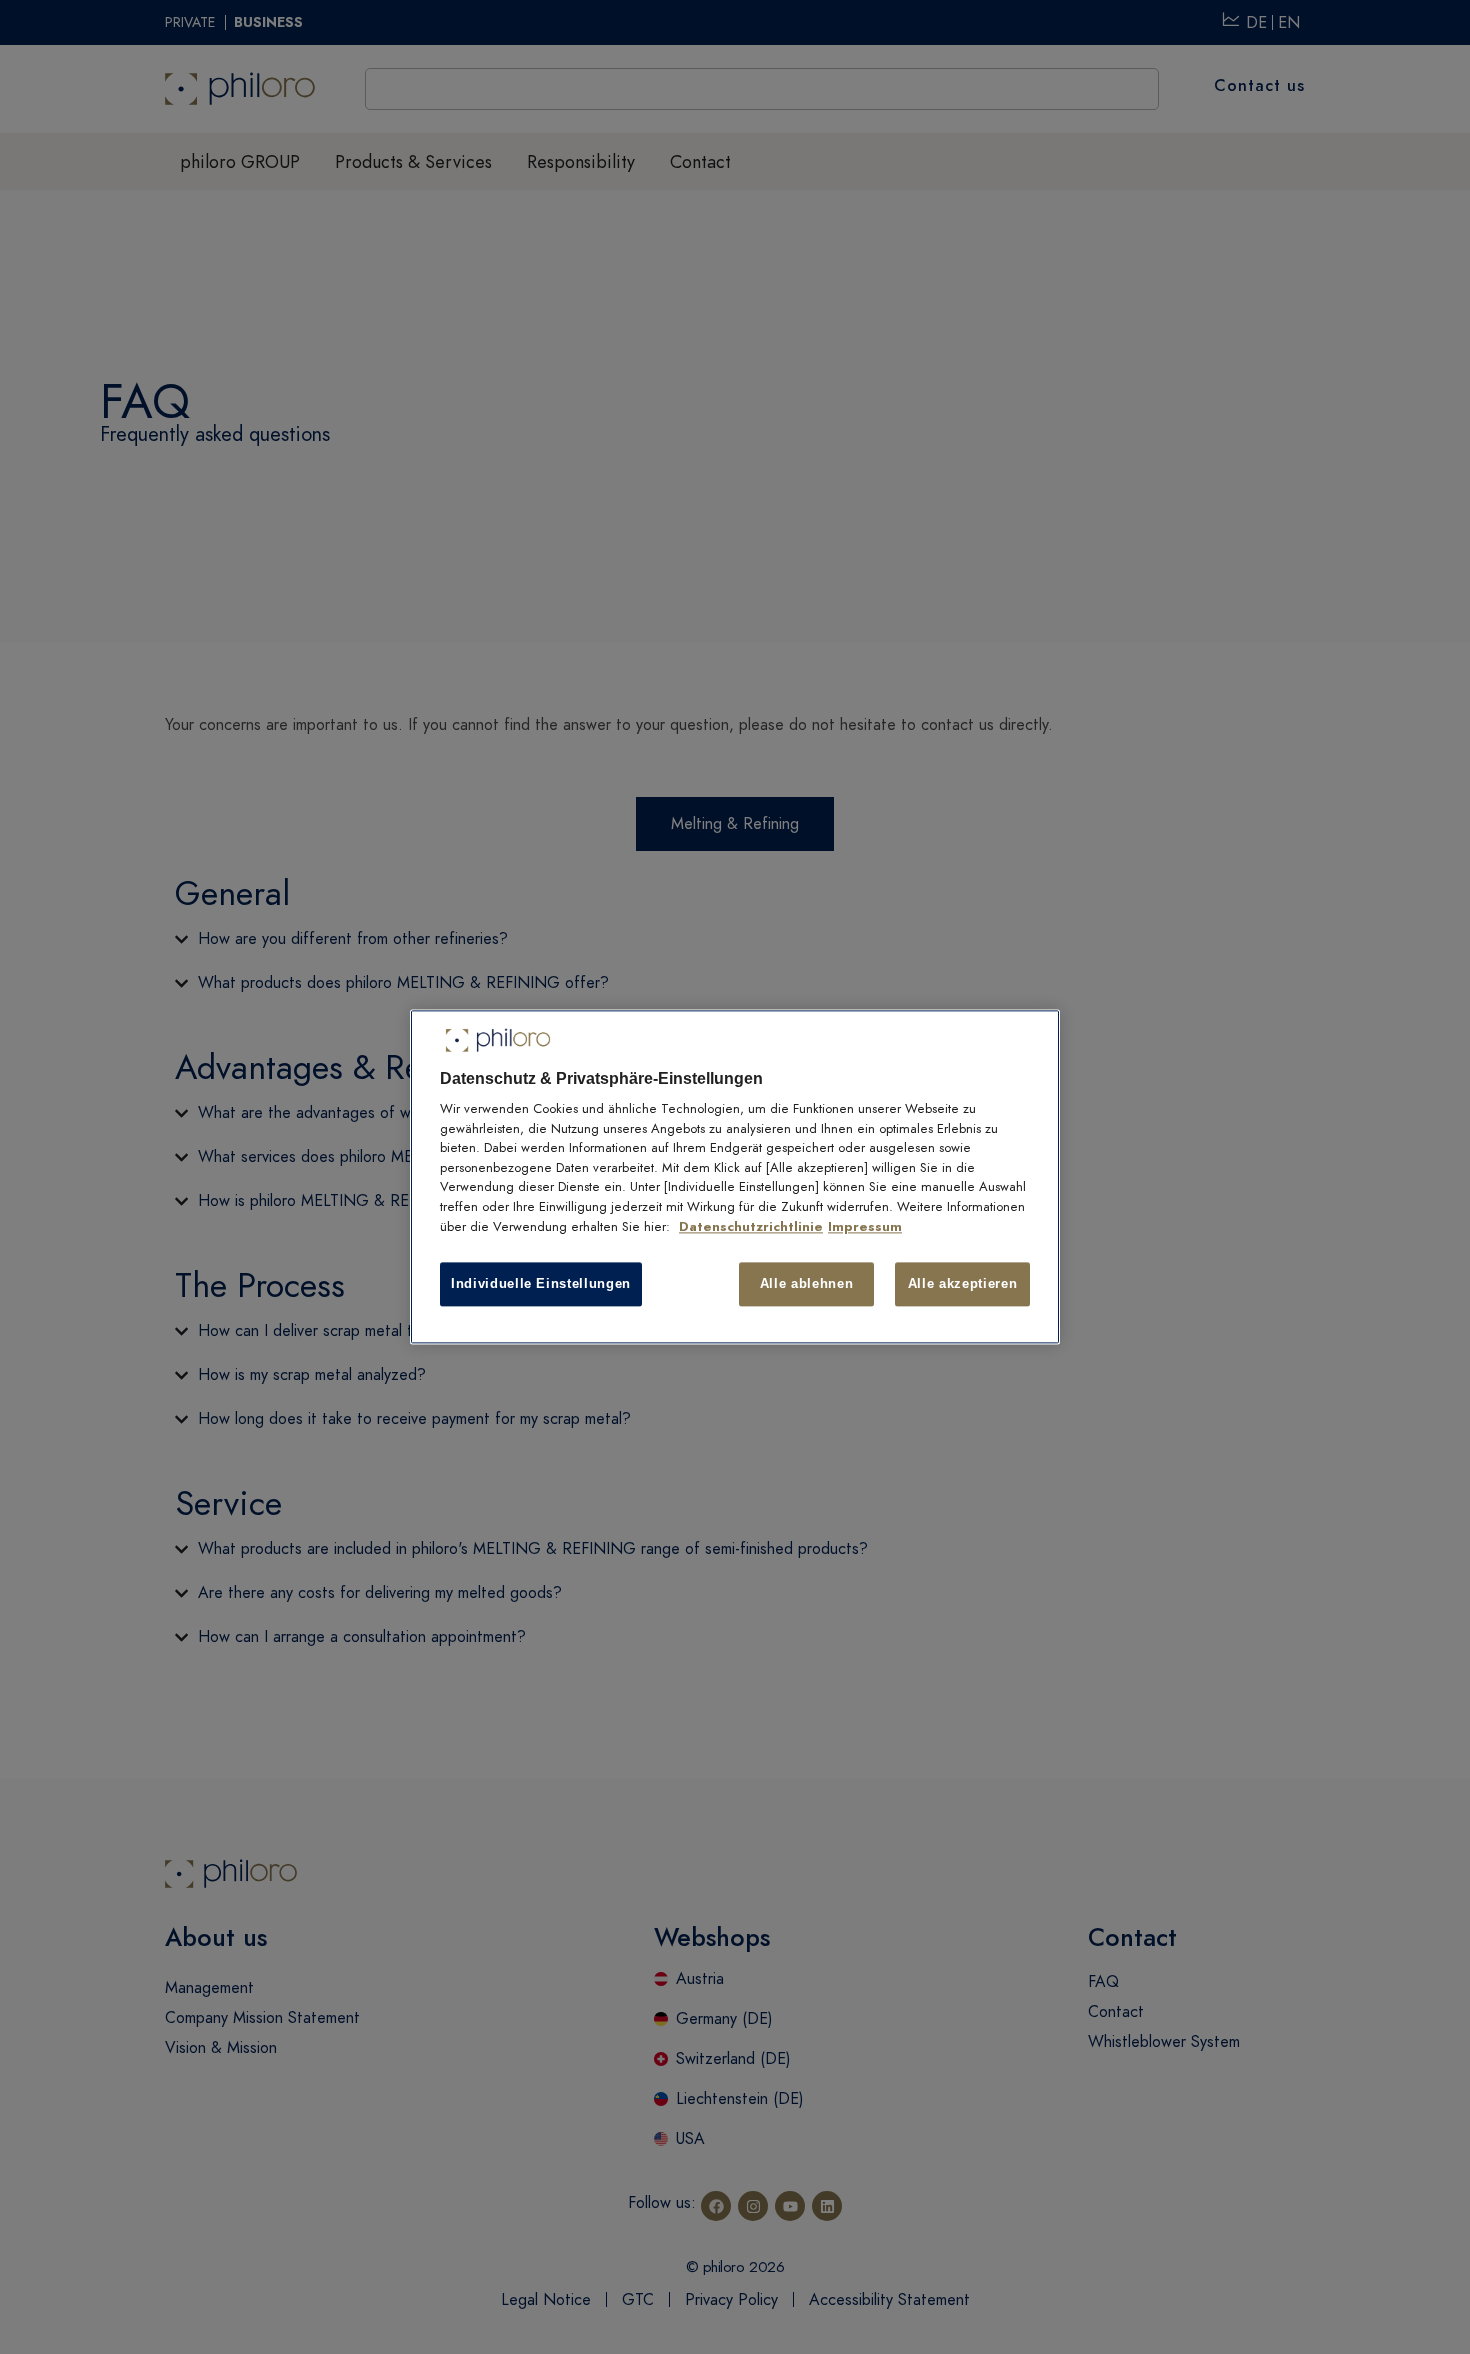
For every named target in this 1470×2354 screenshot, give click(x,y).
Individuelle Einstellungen (541, 1283)
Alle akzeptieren (962, 1283)
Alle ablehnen (806, 1283)
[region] (735, 1176)
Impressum (865, 1227)
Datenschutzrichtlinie (751, 1227)
